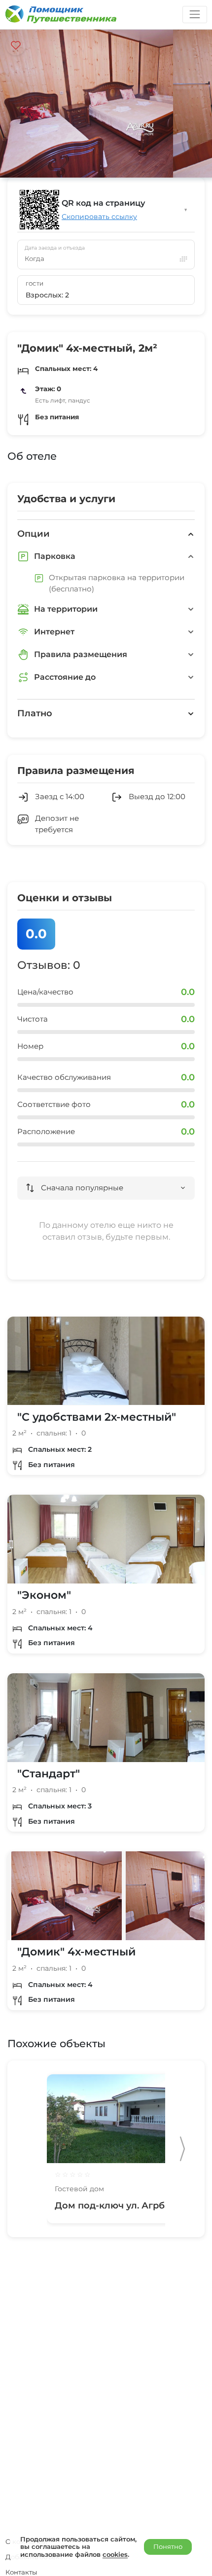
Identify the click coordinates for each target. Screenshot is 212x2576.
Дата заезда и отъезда (55, 248)
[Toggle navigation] (194, 15)
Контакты (21, 2572)
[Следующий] (182, 2149)
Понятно (168, 2546)
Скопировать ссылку (99, 217)
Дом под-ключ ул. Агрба (112, 2206)
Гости (35, 284)
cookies (115, 2554)
